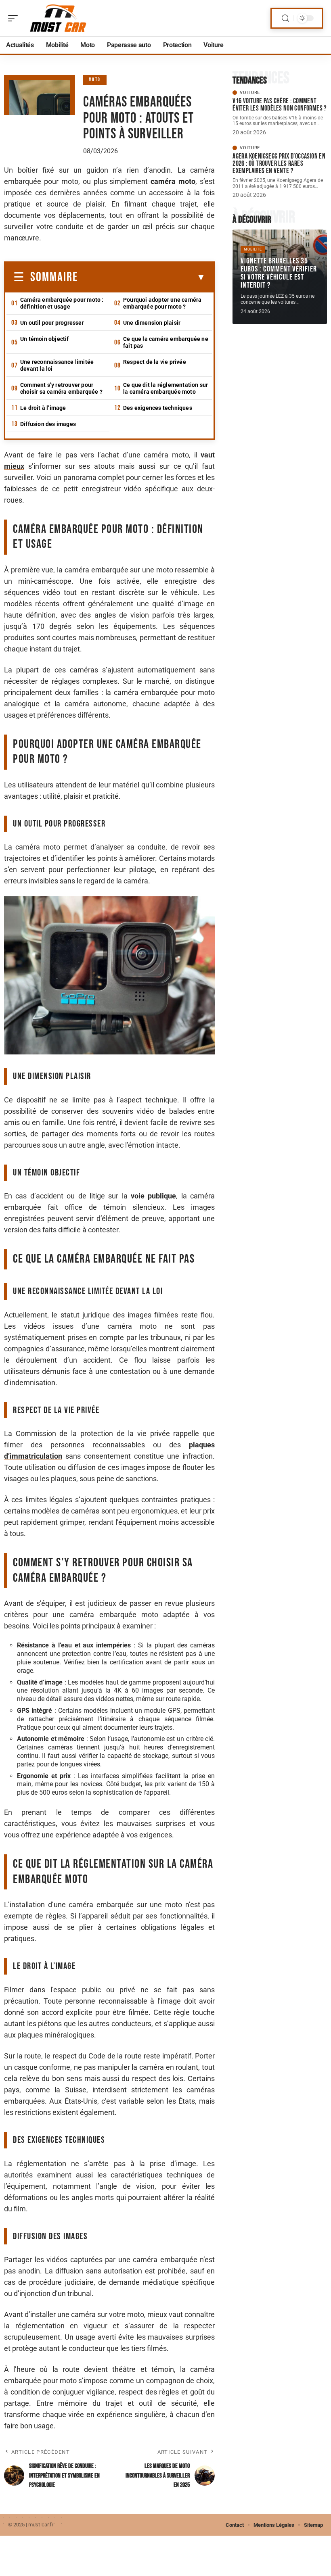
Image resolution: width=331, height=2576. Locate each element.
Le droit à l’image (43, 408)
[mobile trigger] (15, 18)
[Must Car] (58, 18)
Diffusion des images (48, 424)
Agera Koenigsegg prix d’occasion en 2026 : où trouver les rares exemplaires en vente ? (279, 164)
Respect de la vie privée (155, 362)
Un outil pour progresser (52, 323)
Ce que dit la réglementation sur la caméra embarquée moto (165, 388)
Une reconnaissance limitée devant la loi (57, 365)
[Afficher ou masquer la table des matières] (142, 278)
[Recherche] (285, 18)
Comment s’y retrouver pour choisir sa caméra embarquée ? (61, 388)
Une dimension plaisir (152, 323)
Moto (95, 80)
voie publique (153, 1196)
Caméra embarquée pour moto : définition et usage (62, 303)
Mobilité (253, 249)
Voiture (250, 93)
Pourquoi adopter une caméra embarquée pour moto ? (162, 303)
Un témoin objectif (45, 339)
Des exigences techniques (158, 408)
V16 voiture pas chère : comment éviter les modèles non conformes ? (280, 105)
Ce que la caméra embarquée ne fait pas (166, 342)
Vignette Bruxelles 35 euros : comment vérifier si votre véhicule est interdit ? (279, 273)
